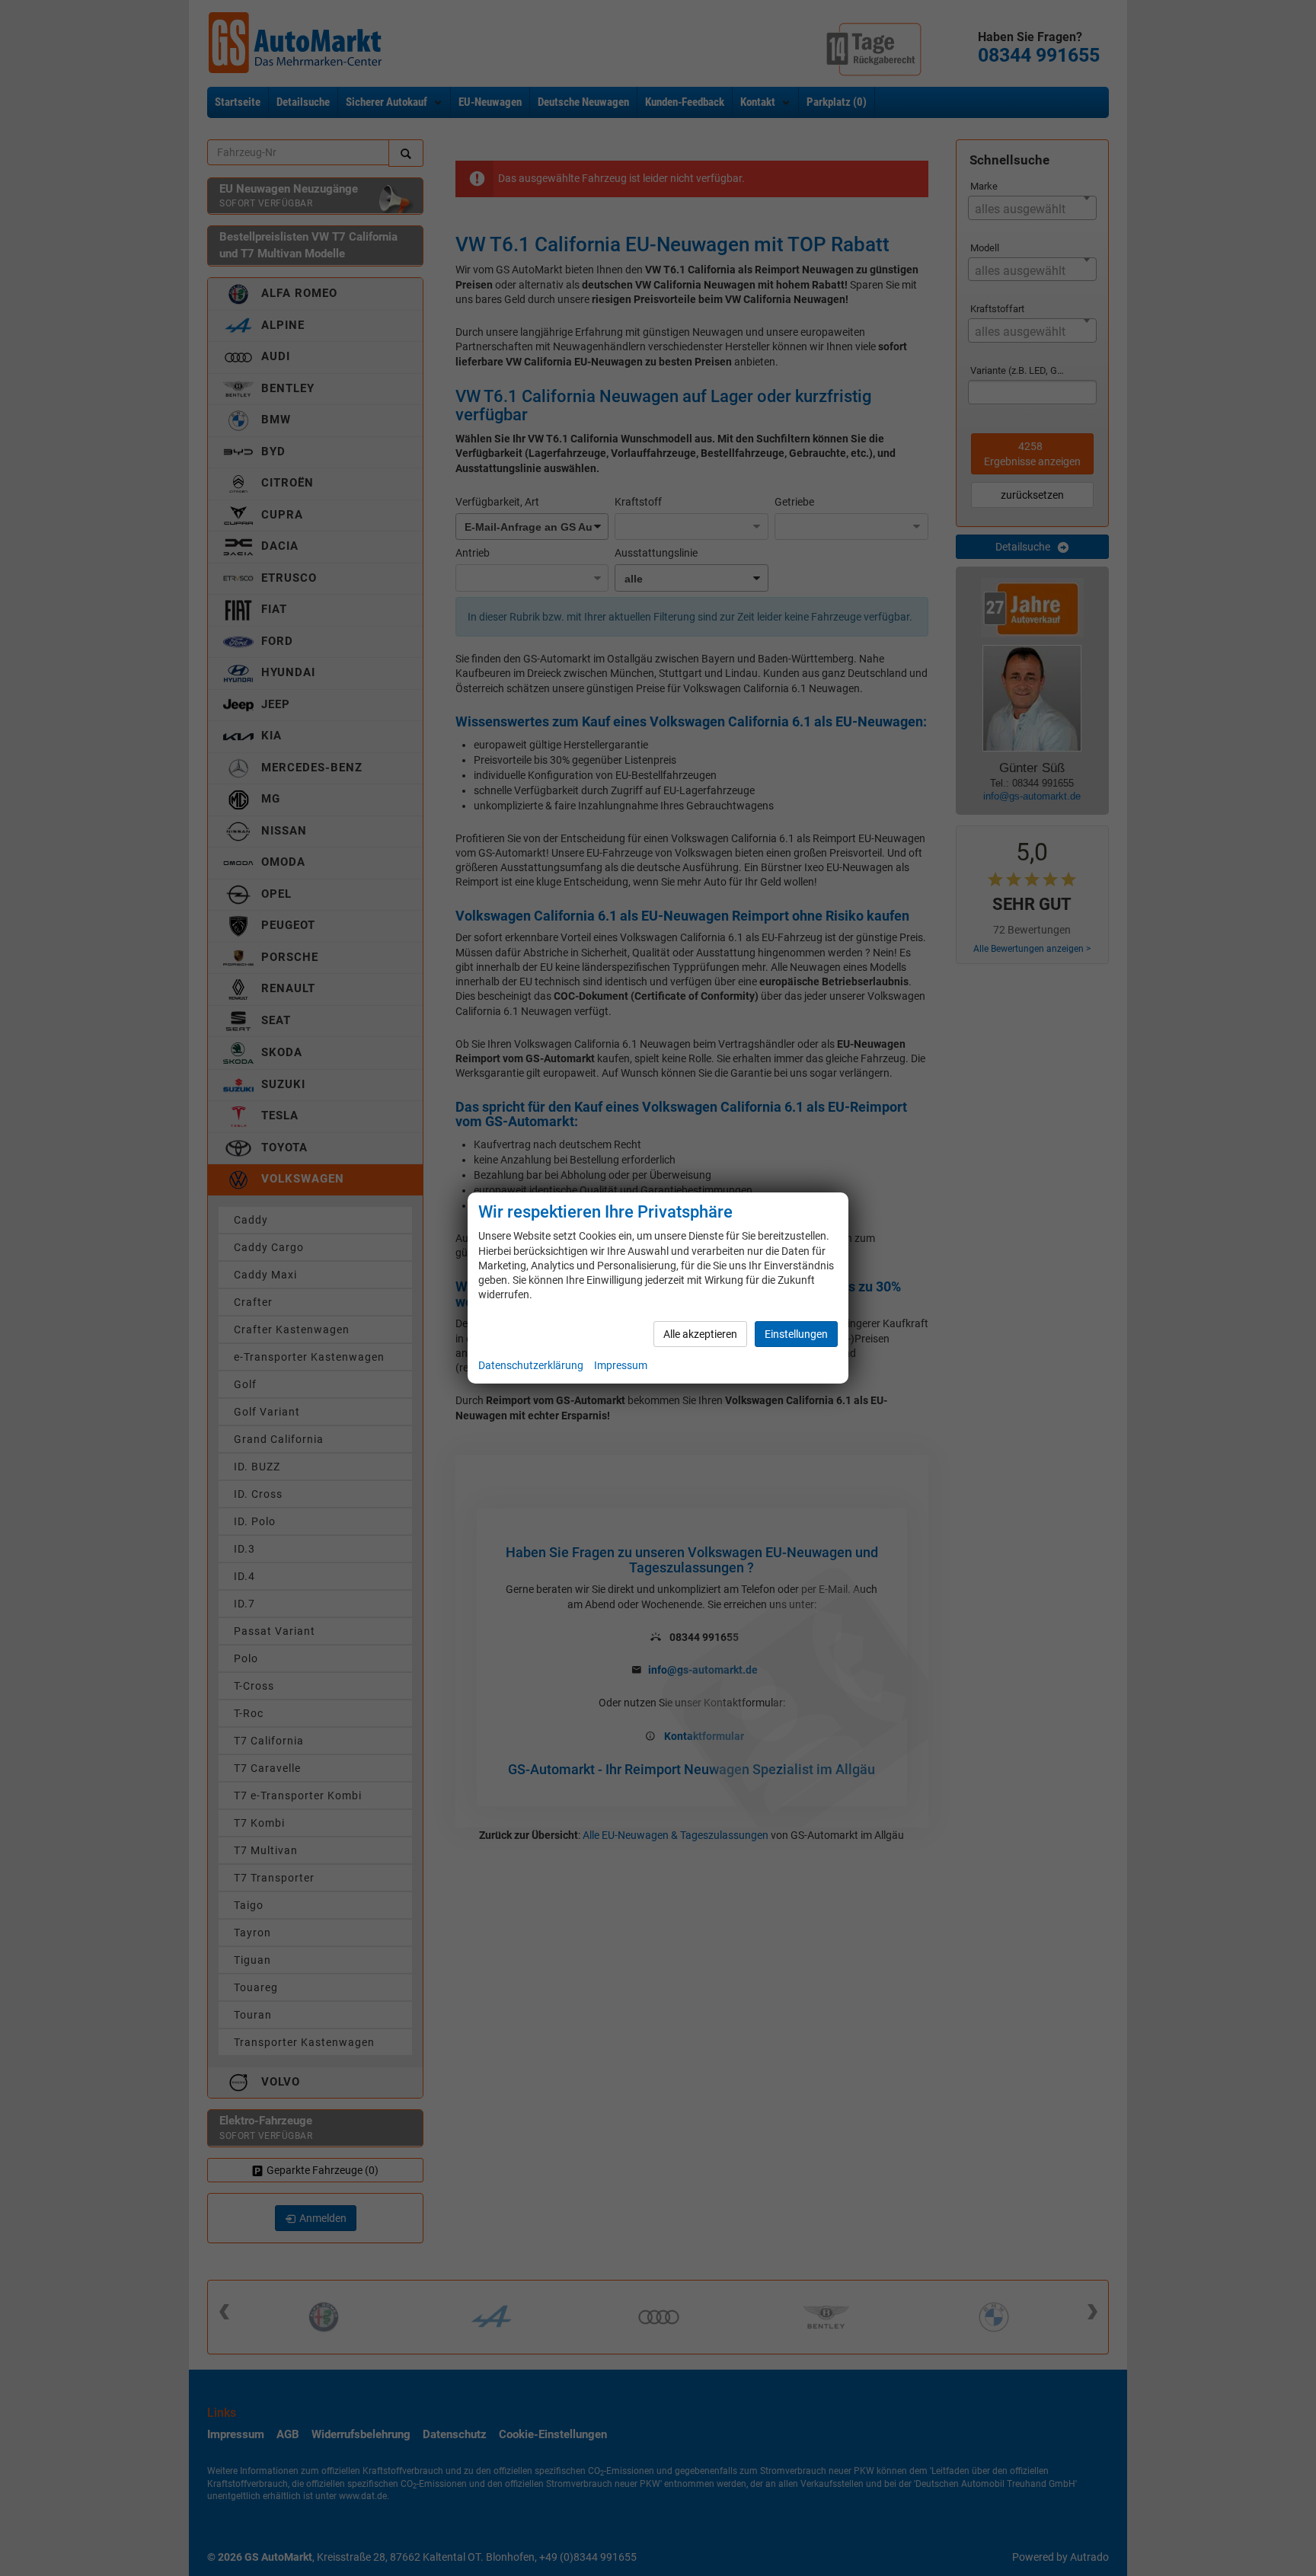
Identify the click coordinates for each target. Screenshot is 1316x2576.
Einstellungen (796, 1334)
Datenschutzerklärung (531, 1365)
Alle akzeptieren (700, 1334)
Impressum (621, 1365)
